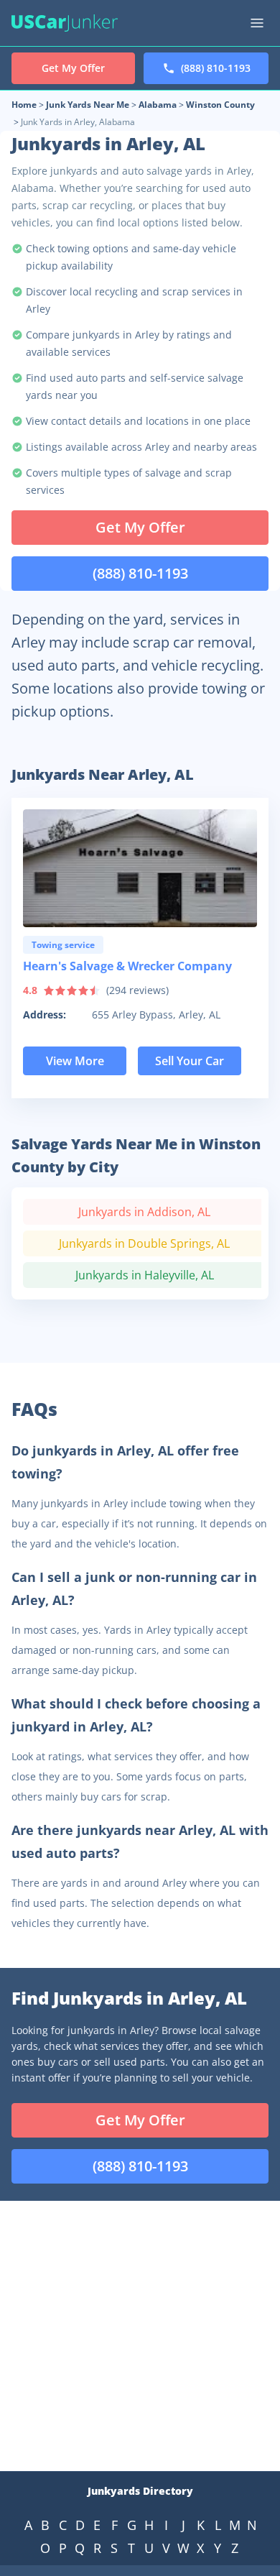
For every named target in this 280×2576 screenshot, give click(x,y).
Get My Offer (140, 527)
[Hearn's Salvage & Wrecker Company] (140, 868)
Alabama (158, 105)
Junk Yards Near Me (88, 105)
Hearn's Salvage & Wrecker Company (127, 966)
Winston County (220, 105)
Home (24, 105)
